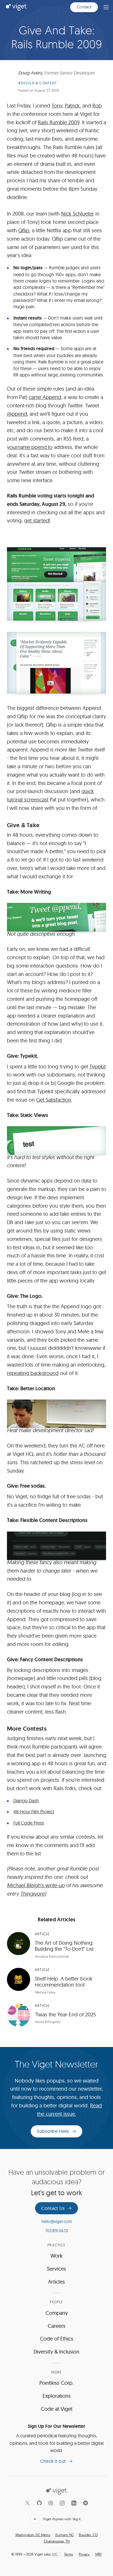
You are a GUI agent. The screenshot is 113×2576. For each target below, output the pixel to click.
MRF (99, 2554)
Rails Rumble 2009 (59, 122)
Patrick (72, 106)
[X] (28, 2503)
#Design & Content (38, 83)
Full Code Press (29, 1823)
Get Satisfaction (54, 1100)
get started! (37, 520)
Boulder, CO (88, 2535)
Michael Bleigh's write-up (36, 1885)
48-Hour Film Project (34, 1812)
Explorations (57, 2396)
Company (57, 2313)
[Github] (39, 2503)
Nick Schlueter (78, 214)
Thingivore (32, 1894)
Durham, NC (65, 2535)
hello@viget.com (57, 2221)
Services (57, 2269)
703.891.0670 (57, 2231)
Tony (57, 106)
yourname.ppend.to (30, 447)
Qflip (24, 230)
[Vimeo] (85, 2503)
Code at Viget (57, 2409)
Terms (69, 2554)
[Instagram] (62, 2503)
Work (57, 2256)
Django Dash (26, 1801)
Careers (57, 2326)
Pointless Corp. (57, 2383)
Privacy (84, 2554)
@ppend (17, 414)
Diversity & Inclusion (57, 2352)
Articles (57, 2282)
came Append (45, 397)
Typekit (98, 1067)
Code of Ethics (57, 2339)
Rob (97, 106)
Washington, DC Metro (33, 2535)
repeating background (33, 1373)
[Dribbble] (51, 2503)
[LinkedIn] (74, 2503)
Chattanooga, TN (57, 2541)
